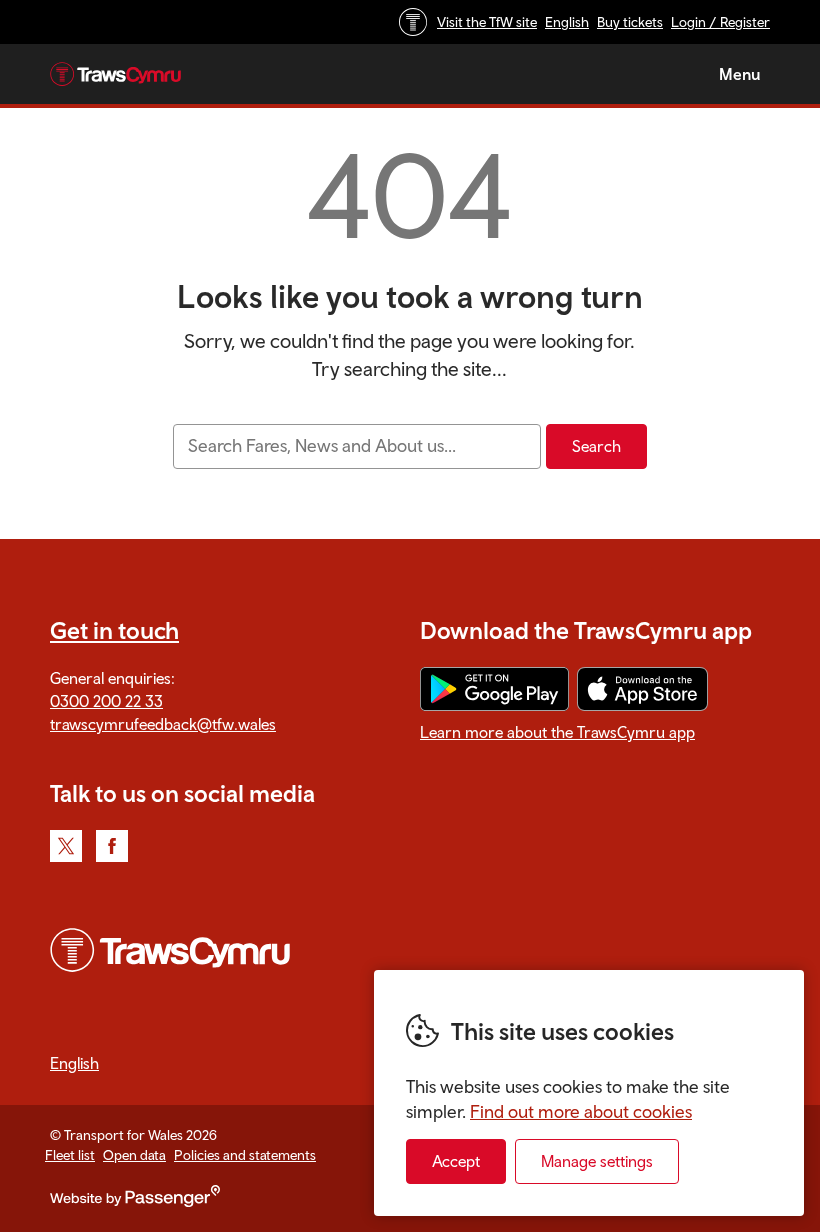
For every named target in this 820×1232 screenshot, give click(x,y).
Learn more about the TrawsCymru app (557, 732)
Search (596, 446)
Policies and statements (245, 1155)
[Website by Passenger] (135, 1202)
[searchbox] (356, 446)
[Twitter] (66, 846)
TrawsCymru (115, 74)
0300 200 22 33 (106, 701)
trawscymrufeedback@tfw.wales (163, 724)
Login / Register (720, 22)
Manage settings (597, 1161)
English (567, 22)
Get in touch (114, 630)
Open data (134, 1155)
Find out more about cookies (581, 1111)
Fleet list (70, 1155)
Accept (456, 1161)
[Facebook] (112, 846)
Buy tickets (630, 22)
